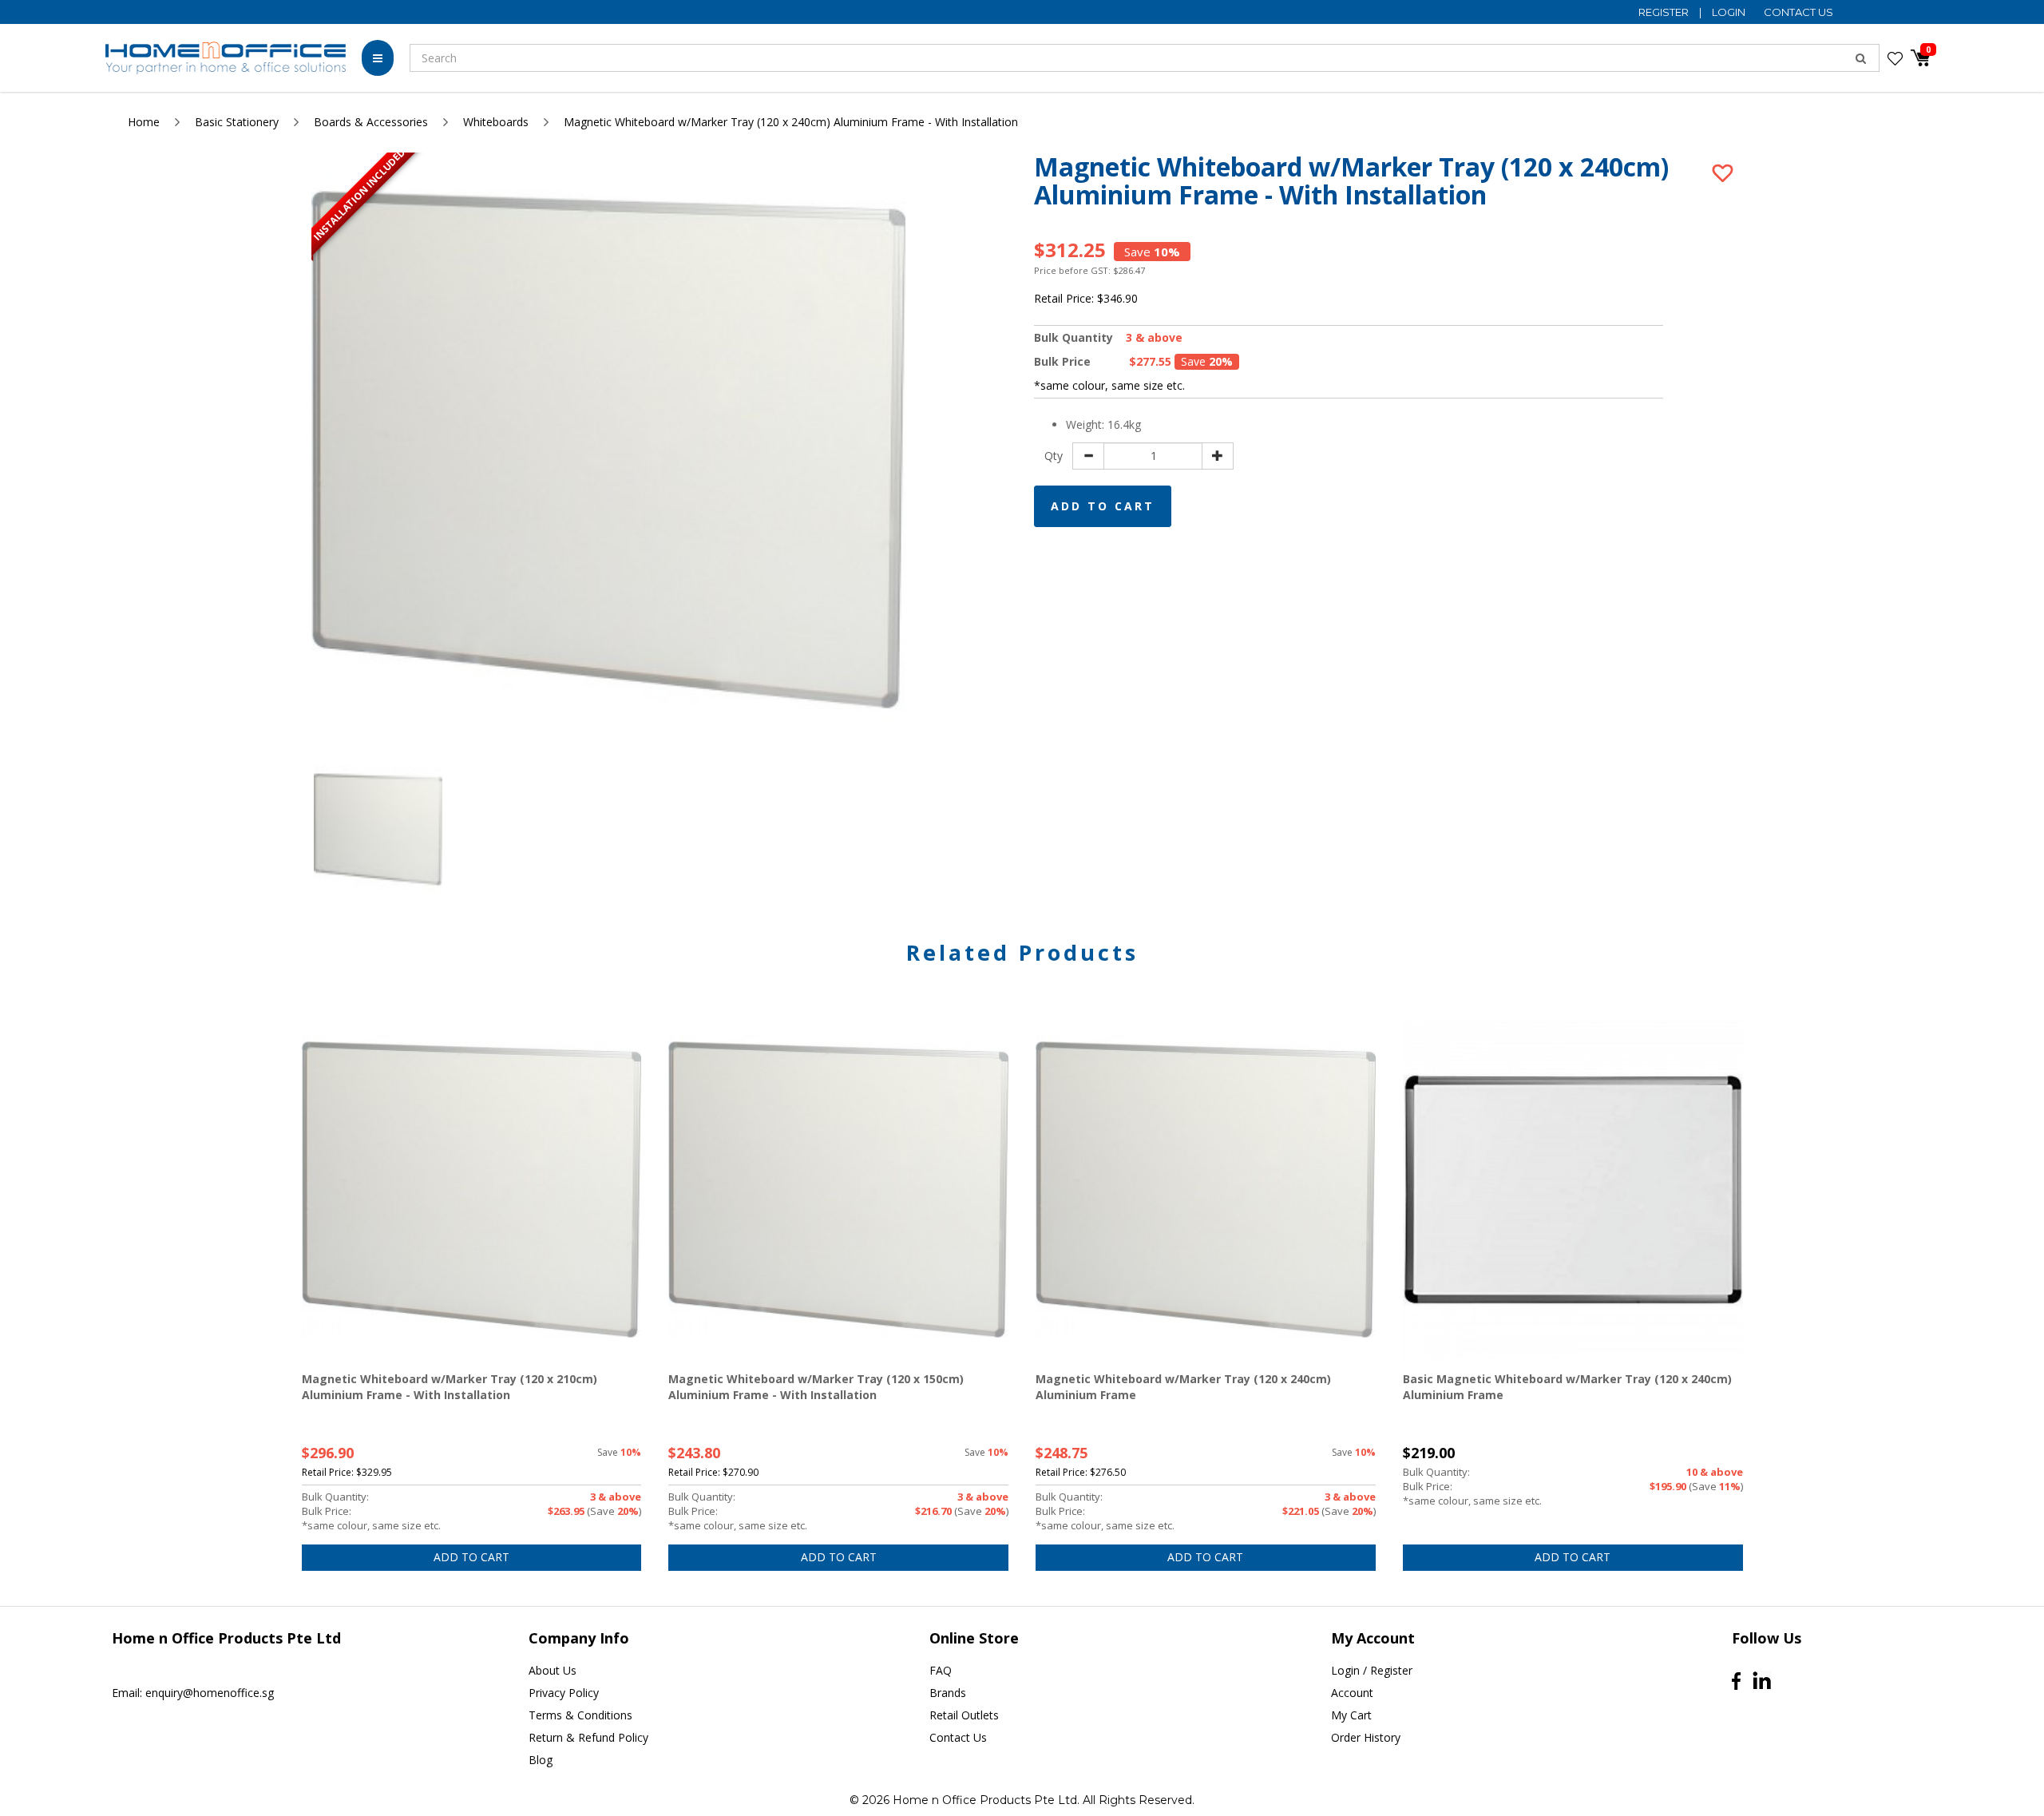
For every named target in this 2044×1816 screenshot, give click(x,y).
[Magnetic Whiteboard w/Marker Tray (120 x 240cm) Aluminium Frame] (1206, 1190)
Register (1665, 12)
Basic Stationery (237, 122)
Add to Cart (1103, 506)
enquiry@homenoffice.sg (210, 1693)
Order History (1366, 1737)
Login (1730, 12)
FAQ (941, 1670)
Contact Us (1798, 12)
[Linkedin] (1762, 1681)
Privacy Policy (564, 1693)
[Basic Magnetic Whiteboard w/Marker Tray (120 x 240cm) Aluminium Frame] (1573, 1190)
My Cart (1351, 1715)
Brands (948, 1693)
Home (144, 122)
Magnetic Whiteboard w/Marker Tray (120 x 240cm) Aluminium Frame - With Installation (791, 122)
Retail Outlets (964, 1715)
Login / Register (1372, 1670)
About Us (553, 1670)
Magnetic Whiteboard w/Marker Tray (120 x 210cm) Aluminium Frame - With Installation (450, 1387)
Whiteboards (496, 122)
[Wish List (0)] (1895, 58)
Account (1352, 1693)
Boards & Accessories (371, 122)
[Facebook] (1736, 1681)
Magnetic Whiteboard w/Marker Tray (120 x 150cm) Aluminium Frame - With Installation (816, 1387)
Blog (541, 1760)
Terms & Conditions (580, 1715)
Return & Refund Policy (588, 1737)
